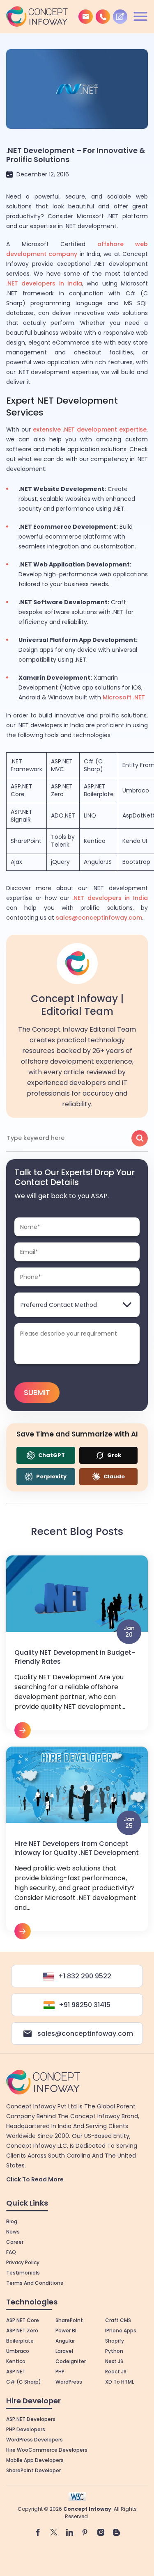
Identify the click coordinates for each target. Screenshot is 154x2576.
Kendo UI (135, 841)
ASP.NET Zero (62, 790)
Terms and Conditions (35, 2283)
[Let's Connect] (120, 17)
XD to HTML (120, 2382)
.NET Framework (26, 765)
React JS (116, 2372)
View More (77, 1647)
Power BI (66, 2331)
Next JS (114, 2361)
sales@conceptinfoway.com (99, 918)
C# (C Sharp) (93, 765)
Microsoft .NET (124, 697)
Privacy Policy (23, 2262)
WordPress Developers (34, 2440)
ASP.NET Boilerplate (99, 790)
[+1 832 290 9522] (103, 17)
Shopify (115, 2341)
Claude (114, 1476)
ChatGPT (51, 1455)
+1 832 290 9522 (85, 1976)
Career (15, 2242)
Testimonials (23, 2273)
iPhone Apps (121, 2331)
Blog (12, 2221)
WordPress (69, 2382)
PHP (60, 2372)
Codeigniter (71, 2361)
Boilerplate (20, 2341)
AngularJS (98, 862)
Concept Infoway (87, 2509)
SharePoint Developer (33, 2470)
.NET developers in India (44, 283)
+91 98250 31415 (85, 2005)
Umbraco (136, 790)
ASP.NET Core (22, 790)
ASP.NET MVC (62, 765)
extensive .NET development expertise (90, 429)
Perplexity (51, 1476)
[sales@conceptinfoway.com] (86, 17)
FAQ (11, 2252)
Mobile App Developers (35, 2460)
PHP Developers (26, 2429)
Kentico (95, 841)
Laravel (64, 2351)
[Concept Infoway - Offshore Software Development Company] (37, 16)
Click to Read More (35, 2179)
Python (114, 2351)
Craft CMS (118, 2320)
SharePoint (26, 841)
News (13, 2232)
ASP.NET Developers (31, 2419)
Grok (114, 1455)
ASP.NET (16, 2372)
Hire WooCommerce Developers (47, 2450)
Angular (65, 2341)
